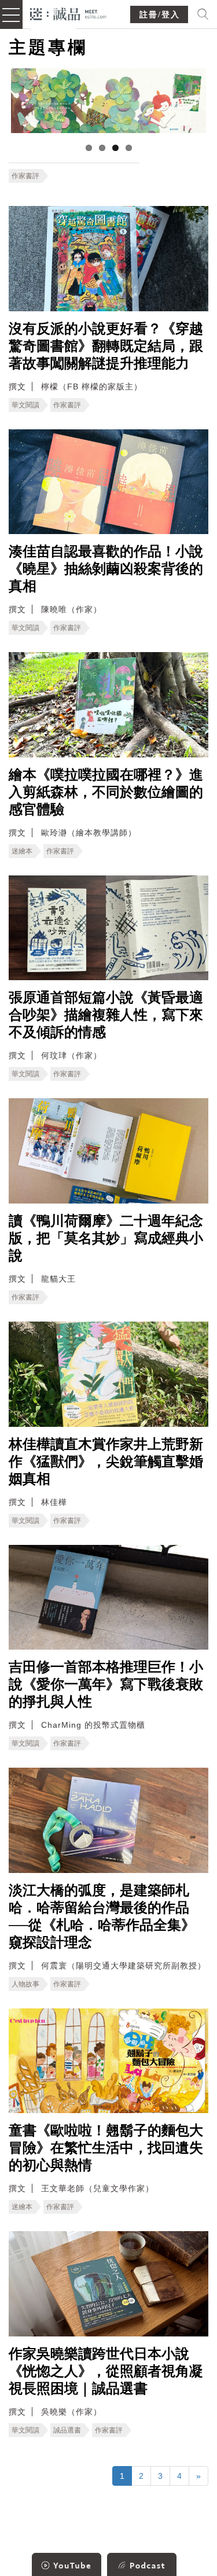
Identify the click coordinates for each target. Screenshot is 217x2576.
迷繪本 (22, 851)
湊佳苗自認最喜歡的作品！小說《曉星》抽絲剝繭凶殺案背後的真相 (106, 569)
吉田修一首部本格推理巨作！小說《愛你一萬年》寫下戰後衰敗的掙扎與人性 (106, 1684)
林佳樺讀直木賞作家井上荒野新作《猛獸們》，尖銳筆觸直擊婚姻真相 (106, 1462)
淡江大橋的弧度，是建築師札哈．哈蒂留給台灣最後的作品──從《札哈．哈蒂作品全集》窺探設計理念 (102, 1916)
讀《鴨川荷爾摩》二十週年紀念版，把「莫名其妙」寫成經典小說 (106, 1238)
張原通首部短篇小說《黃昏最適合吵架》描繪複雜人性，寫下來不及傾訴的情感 (106, 1015)
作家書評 (25, 176)
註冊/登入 (160, 15)
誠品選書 (67, 2430)
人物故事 (25, 1984)
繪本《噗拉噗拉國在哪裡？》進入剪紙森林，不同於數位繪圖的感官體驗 (106, 792)
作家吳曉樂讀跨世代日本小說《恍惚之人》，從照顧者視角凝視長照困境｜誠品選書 (106, 2371)
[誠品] (69, 13)
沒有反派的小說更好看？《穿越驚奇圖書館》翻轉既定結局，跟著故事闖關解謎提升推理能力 (106, 346)
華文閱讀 (25, 405)
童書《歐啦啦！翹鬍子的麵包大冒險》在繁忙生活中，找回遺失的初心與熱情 (106, 2148)
